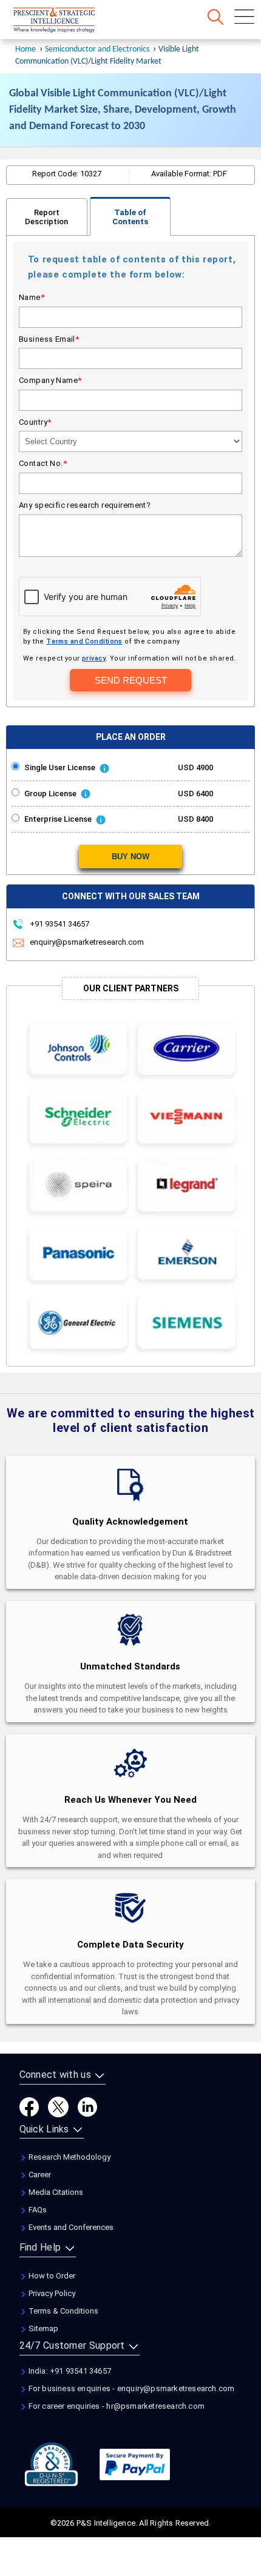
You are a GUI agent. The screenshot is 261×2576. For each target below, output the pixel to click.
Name (32, 297)
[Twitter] (58, 2106)
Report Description (46, 217)
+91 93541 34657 (59, 924)
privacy (94, 658)
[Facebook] (29, 2106)
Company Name (50, 380)
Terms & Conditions (63, 2311)
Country (35, 422)
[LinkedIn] (87, 2106)
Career (39, 2175)
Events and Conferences (70, 2227)
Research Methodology (69, 2157)
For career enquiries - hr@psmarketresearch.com (116, 2406)
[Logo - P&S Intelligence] (70, 21)
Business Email (49, 339)
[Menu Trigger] (244, 17)
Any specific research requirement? (85, 505)
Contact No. (43, 463)
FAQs (37, 2210)
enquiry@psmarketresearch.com (87, 942)
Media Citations (55, 2192)
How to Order (51, 2276)
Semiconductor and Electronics (97, 49)
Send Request (131, 680)
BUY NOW (130, 857)
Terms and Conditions (84, 641)
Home (25, 49)
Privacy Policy (51, 2293)
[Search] (215, 17)
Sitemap (42, 2328)
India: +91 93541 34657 (69, 2371)
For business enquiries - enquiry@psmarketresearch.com (131, 2388)
